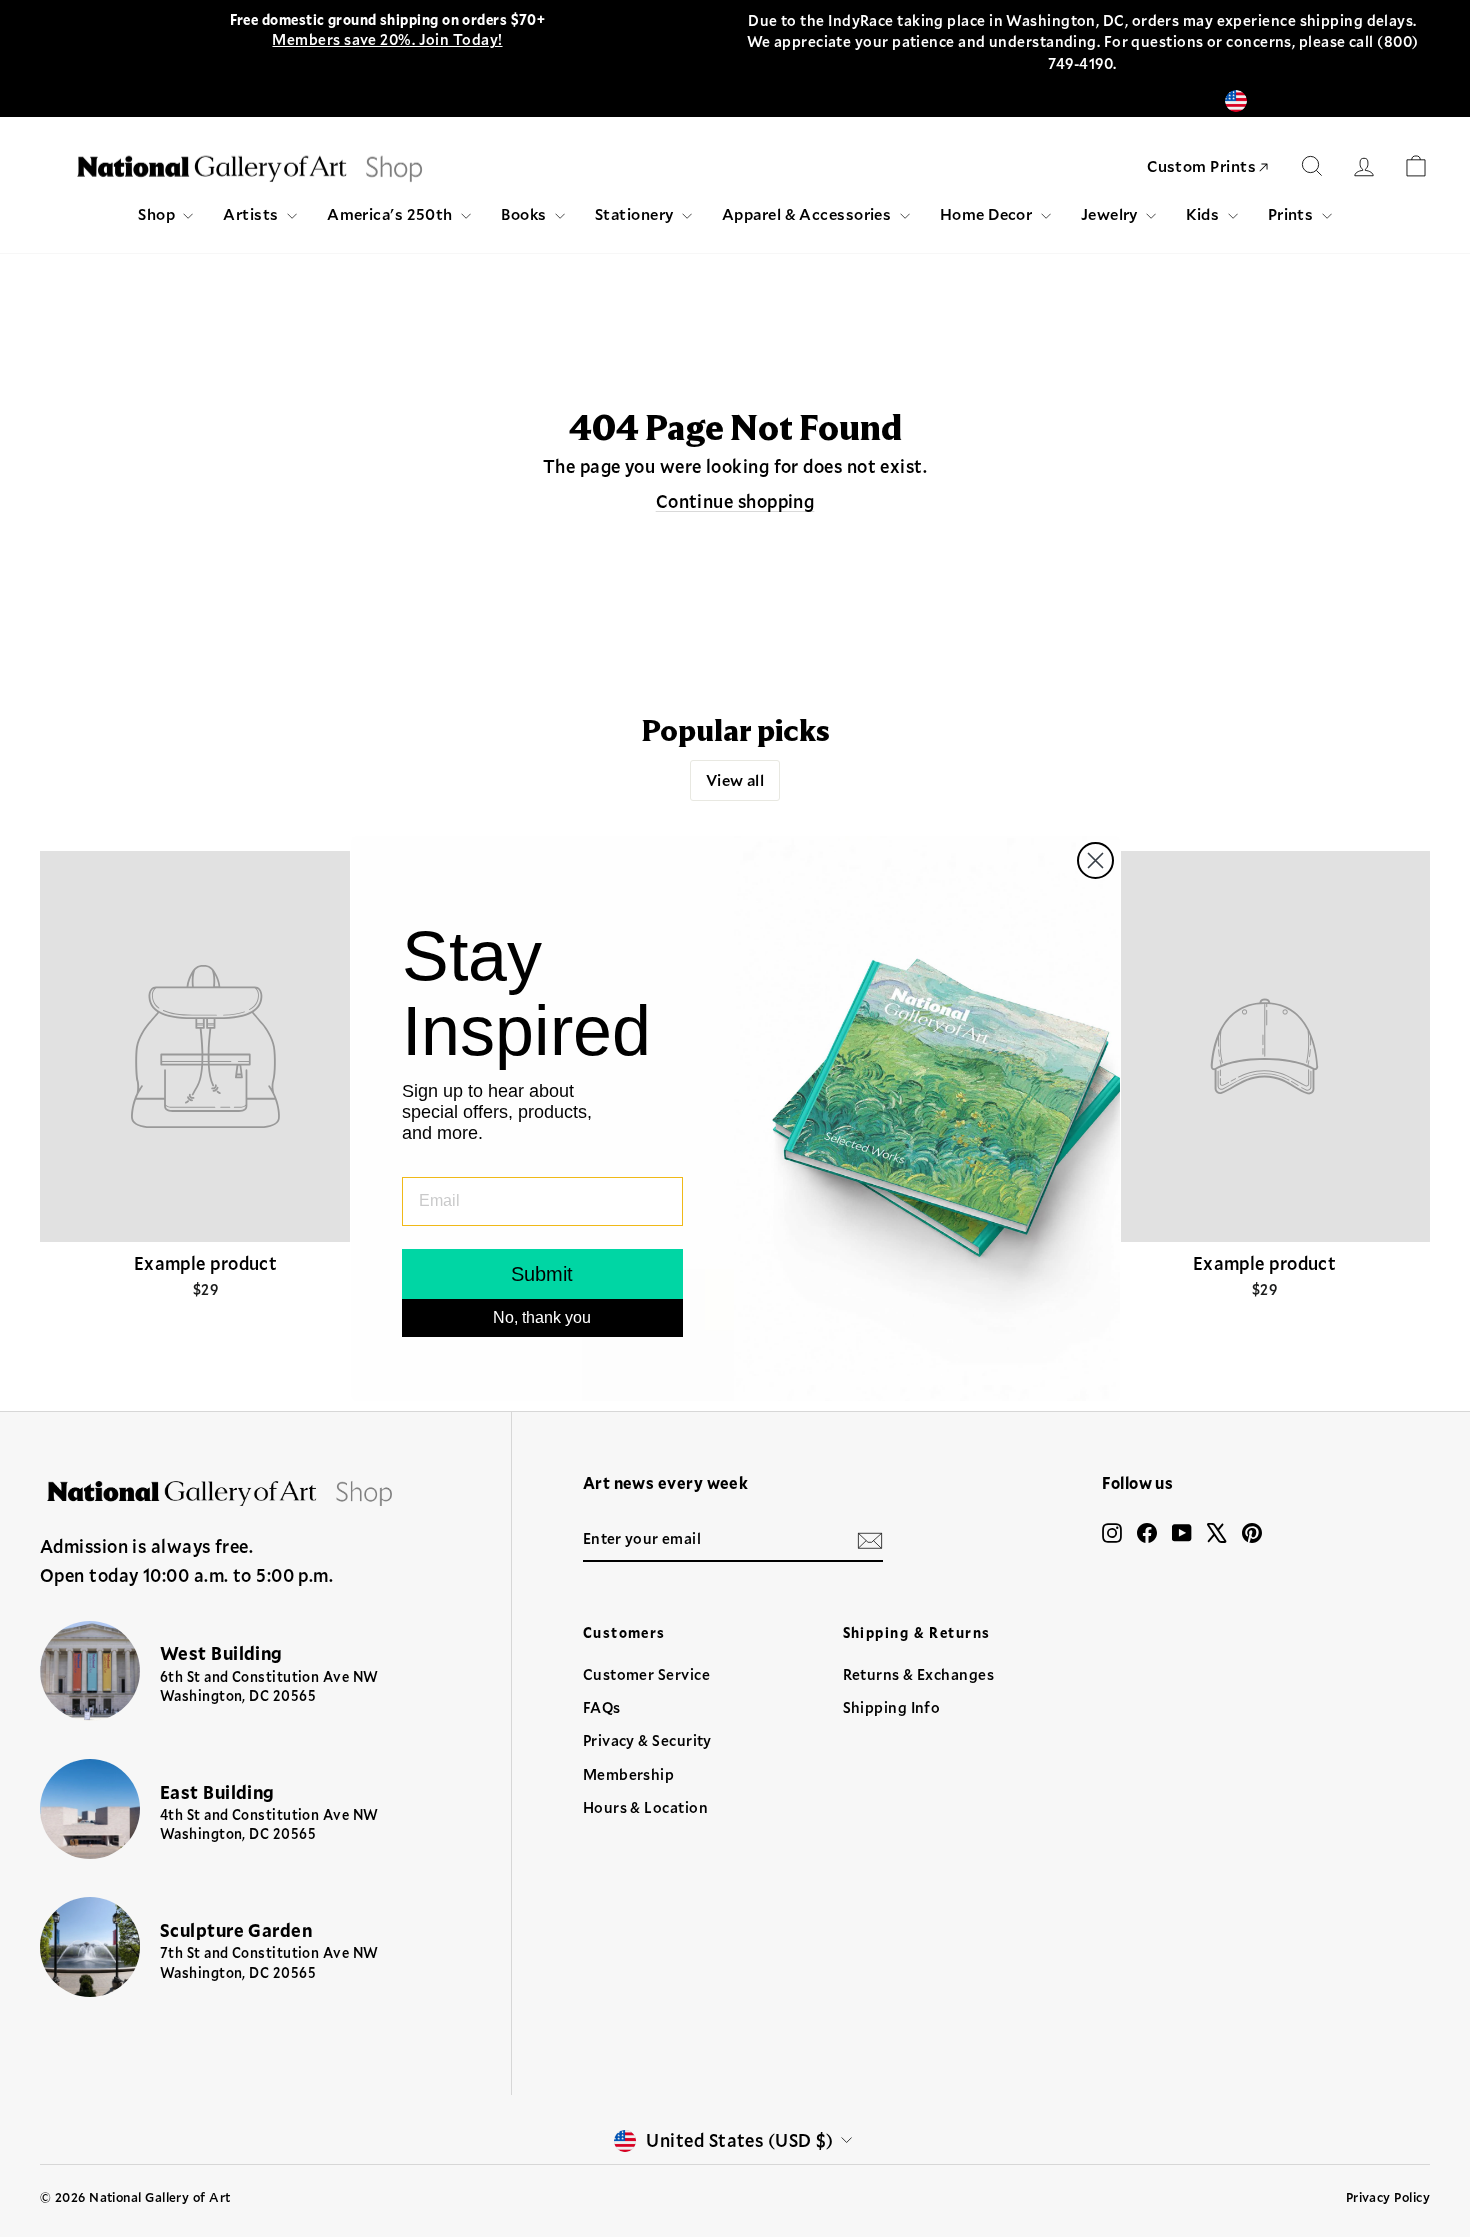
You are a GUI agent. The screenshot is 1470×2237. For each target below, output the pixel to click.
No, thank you (542, 1317)
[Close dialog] (1095, 860)
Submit (542, 1274)
